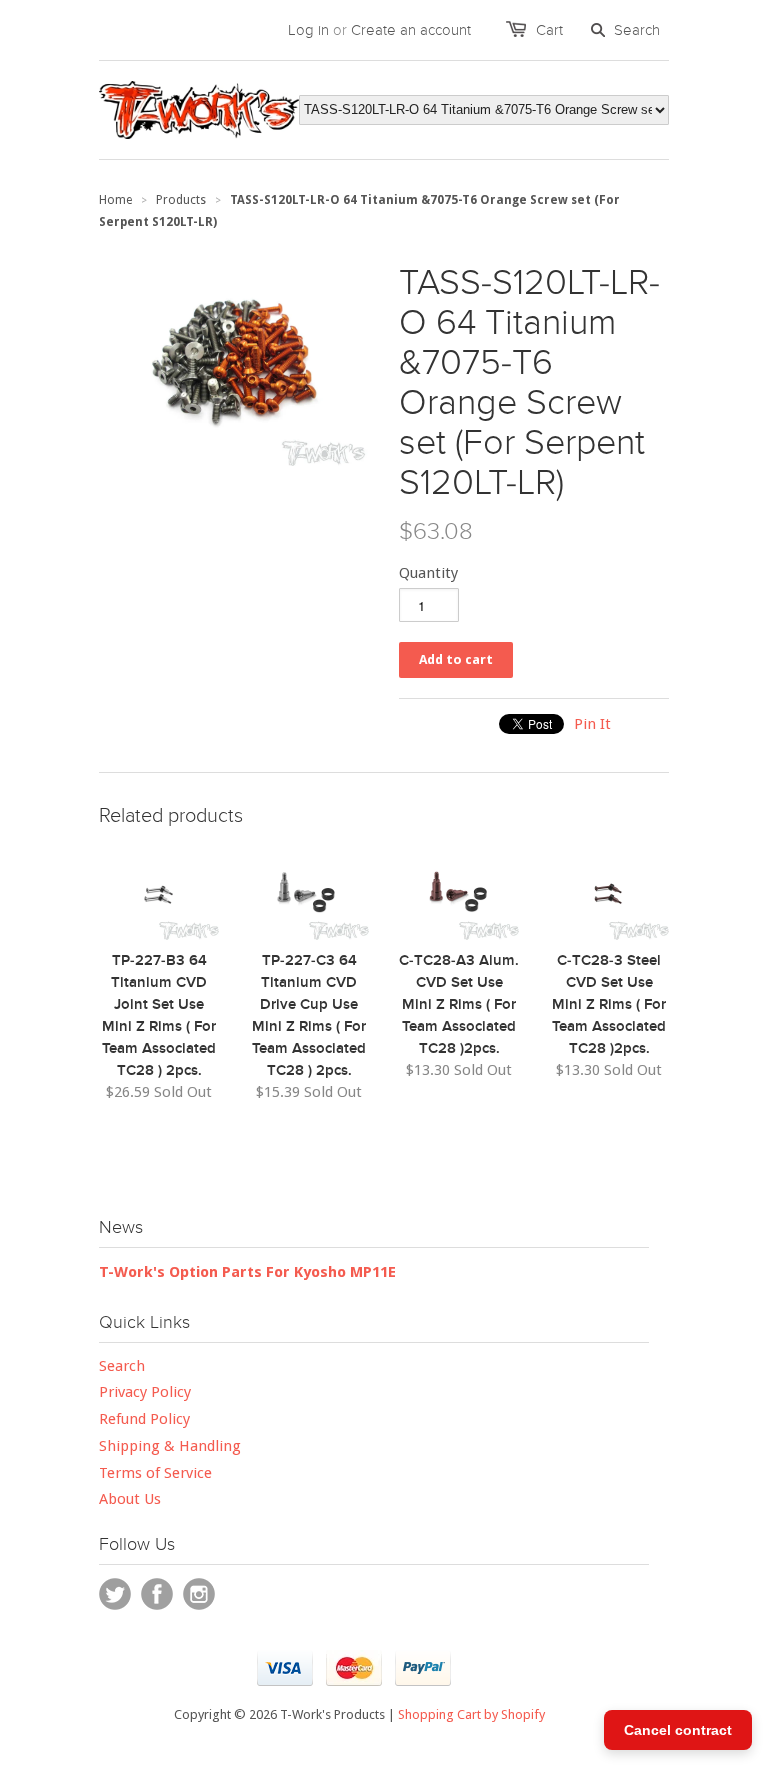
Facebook (157, 1594)
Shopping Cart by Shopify (471, 1714)
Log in (308, 30)
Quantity (428, 573)
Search (122, 1366)
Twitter (115, 1594)
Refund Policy (144, 1419)
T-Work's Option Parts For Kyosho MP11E (247, 1272)
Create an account (411, 30)
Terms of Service (155, 1473)
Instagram (199, 1594)
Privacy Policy (145, 1392)
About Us (130, 1499)
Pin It (592, 724)
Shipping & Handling (170, 1446)
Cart (549, 30)
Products (181, 200)
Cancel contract (678, 1730)
